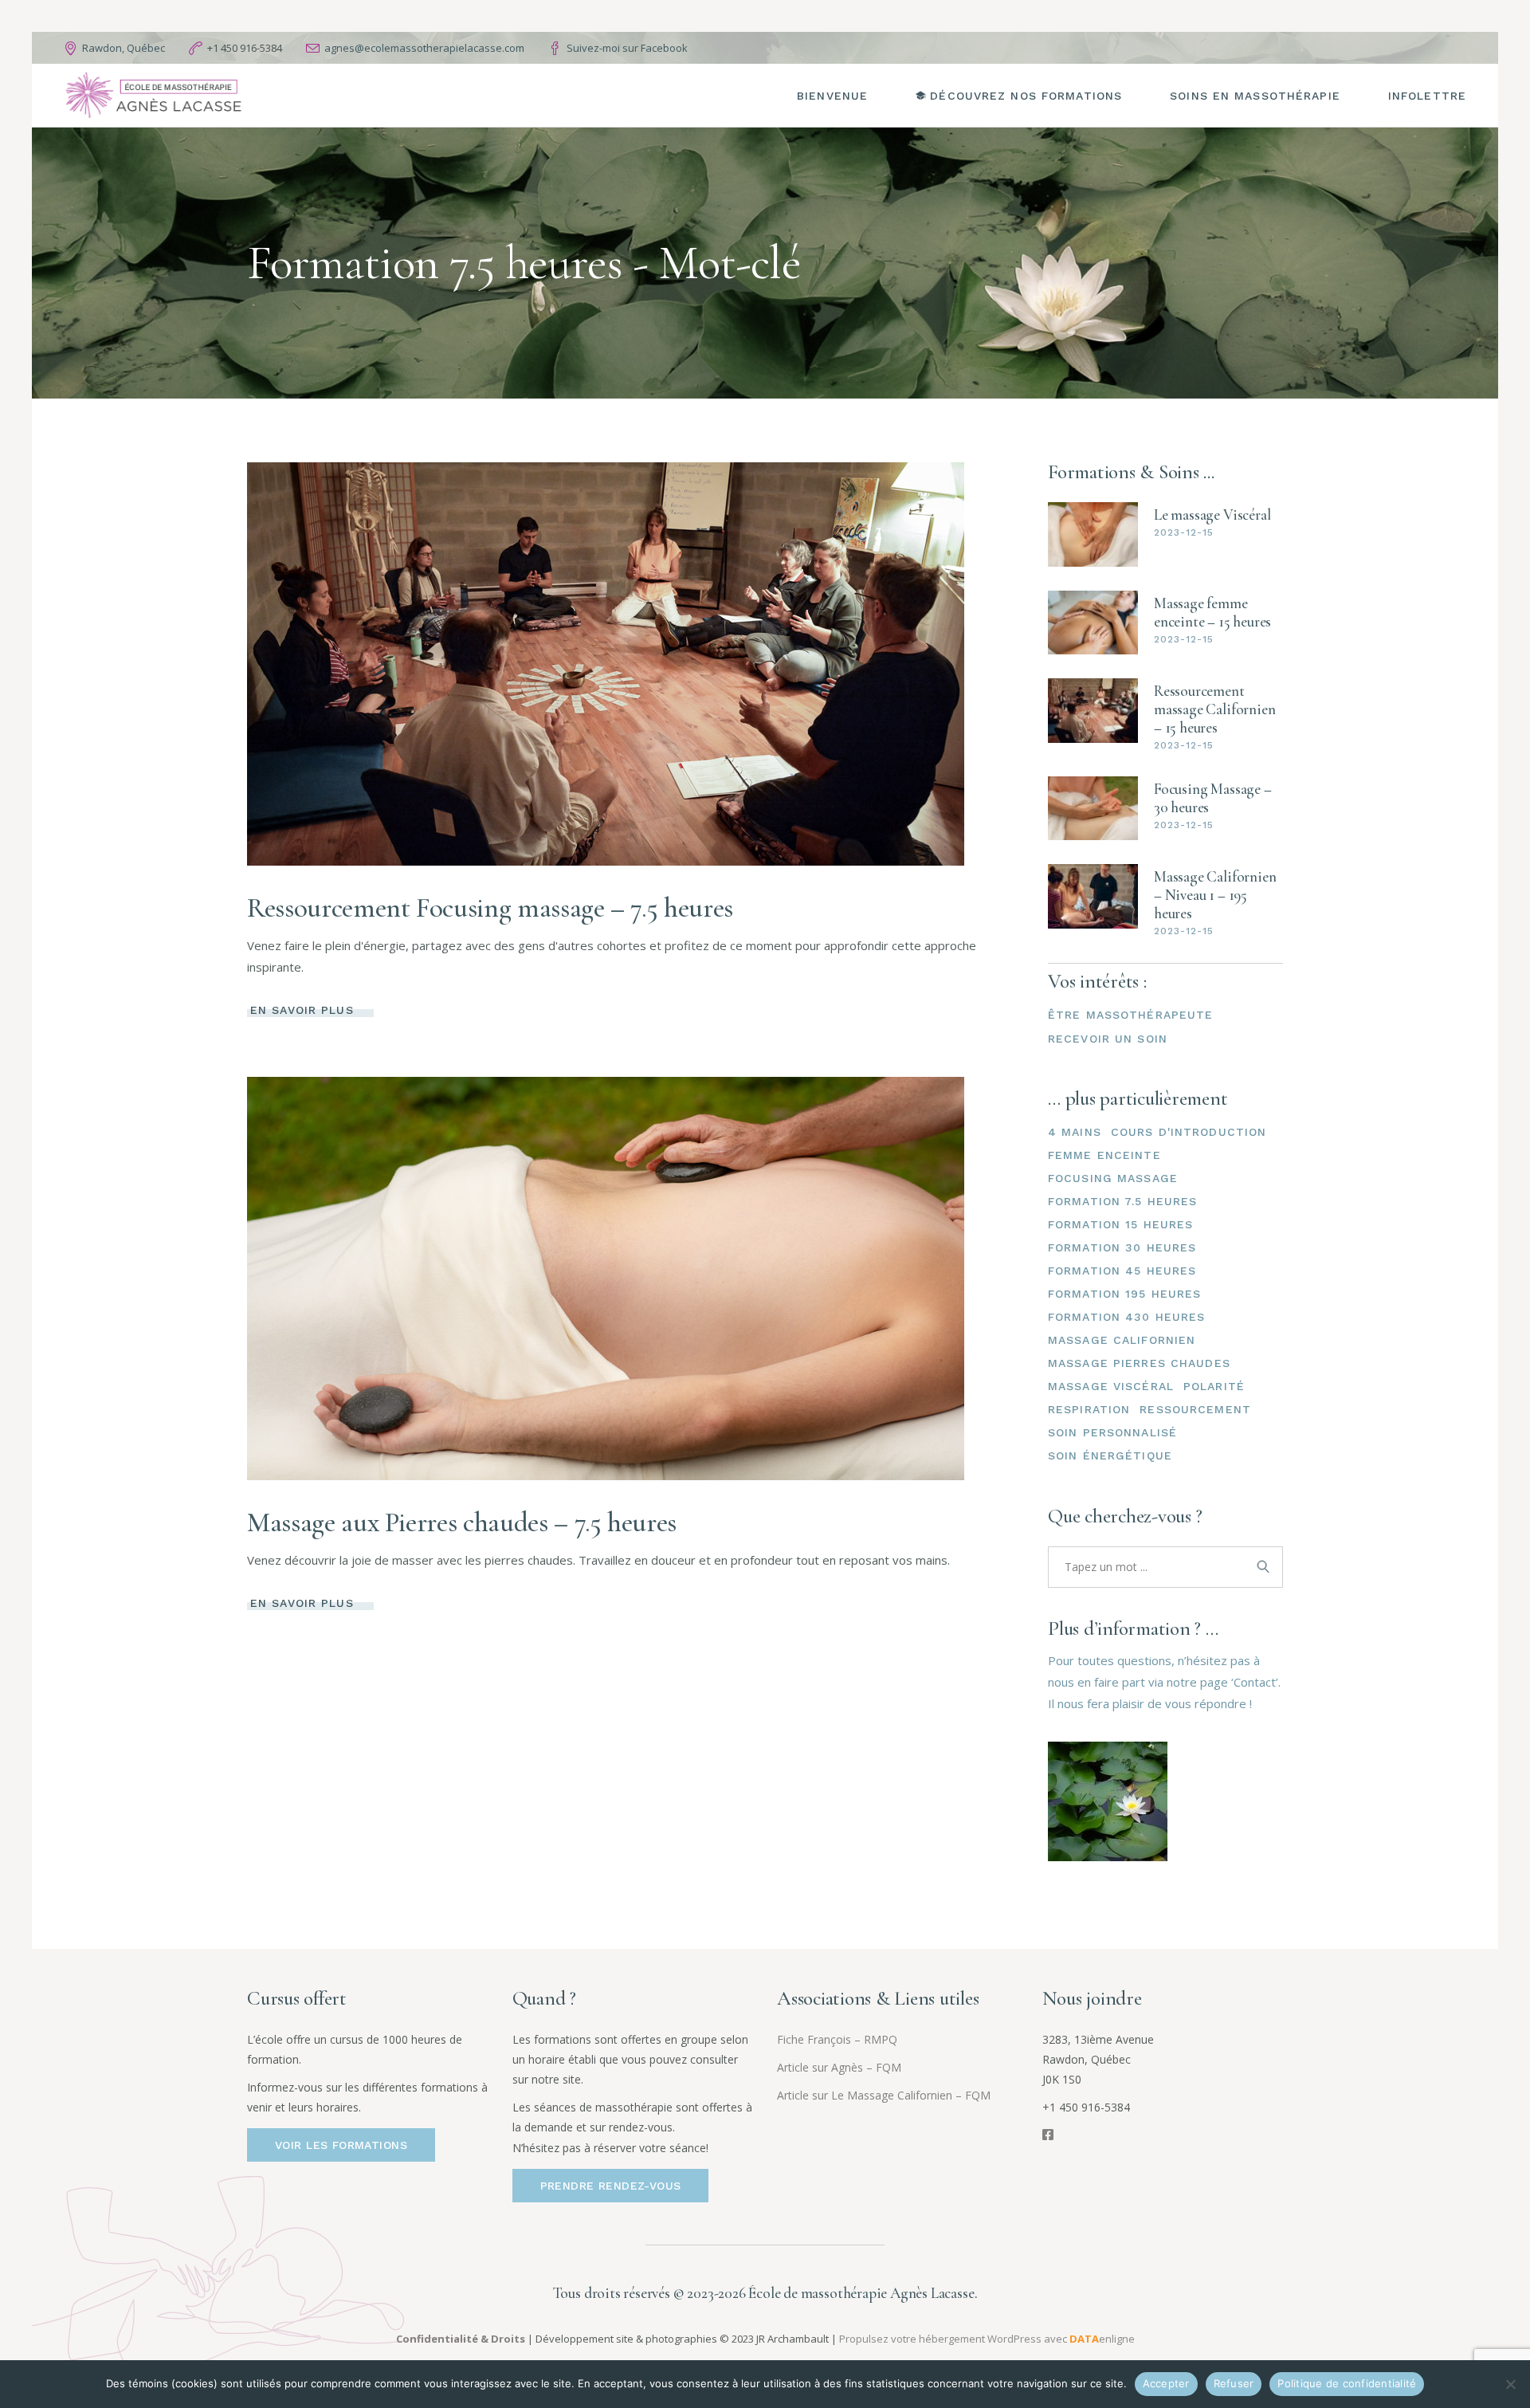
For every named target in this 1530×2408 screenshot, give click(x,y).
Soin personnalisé (1112, 1432)
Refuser (1234, 2383)
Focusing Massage (1113, 1178)
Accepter (1166, 2383)
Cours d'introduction (1189, 1132)
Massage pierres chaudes (1139, 1363)
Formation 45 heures (1122, 1271)
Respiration (1089, 1409)
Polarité (1214, 1386)
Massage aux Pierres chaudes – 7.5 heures (462, 1522)
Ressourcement (1195, 1409)
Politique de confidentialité (1347, 2383)
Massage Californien (1122, 1340)
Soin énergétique (1110, 1455)
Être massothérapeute (1130, 1015)
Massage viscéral (1111, 1386)
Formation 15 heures (1120, 1224)
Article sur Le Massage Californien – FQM (884, 2095)
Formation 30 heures (1122, 1247)
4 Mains (1075, 1132)
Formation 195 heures (1124, 1294)
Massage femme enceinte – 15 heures (1212, 612)
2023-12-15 (1184, 532)
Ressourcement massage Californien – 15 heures (1214, 709)
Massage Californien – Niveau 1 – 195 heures (1215, 895)
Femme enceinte (1104, 1155)
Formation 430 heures (1126, 1317)
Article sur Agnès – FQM (839, 2067)
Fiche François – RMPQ (837, 2039)
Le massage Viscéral (1212, 515)
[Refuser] (1510, 2384)
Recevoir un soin (1108, 1039)
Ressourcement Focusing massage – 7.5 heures (490, 908)
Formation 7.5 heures (1122, 1201)
